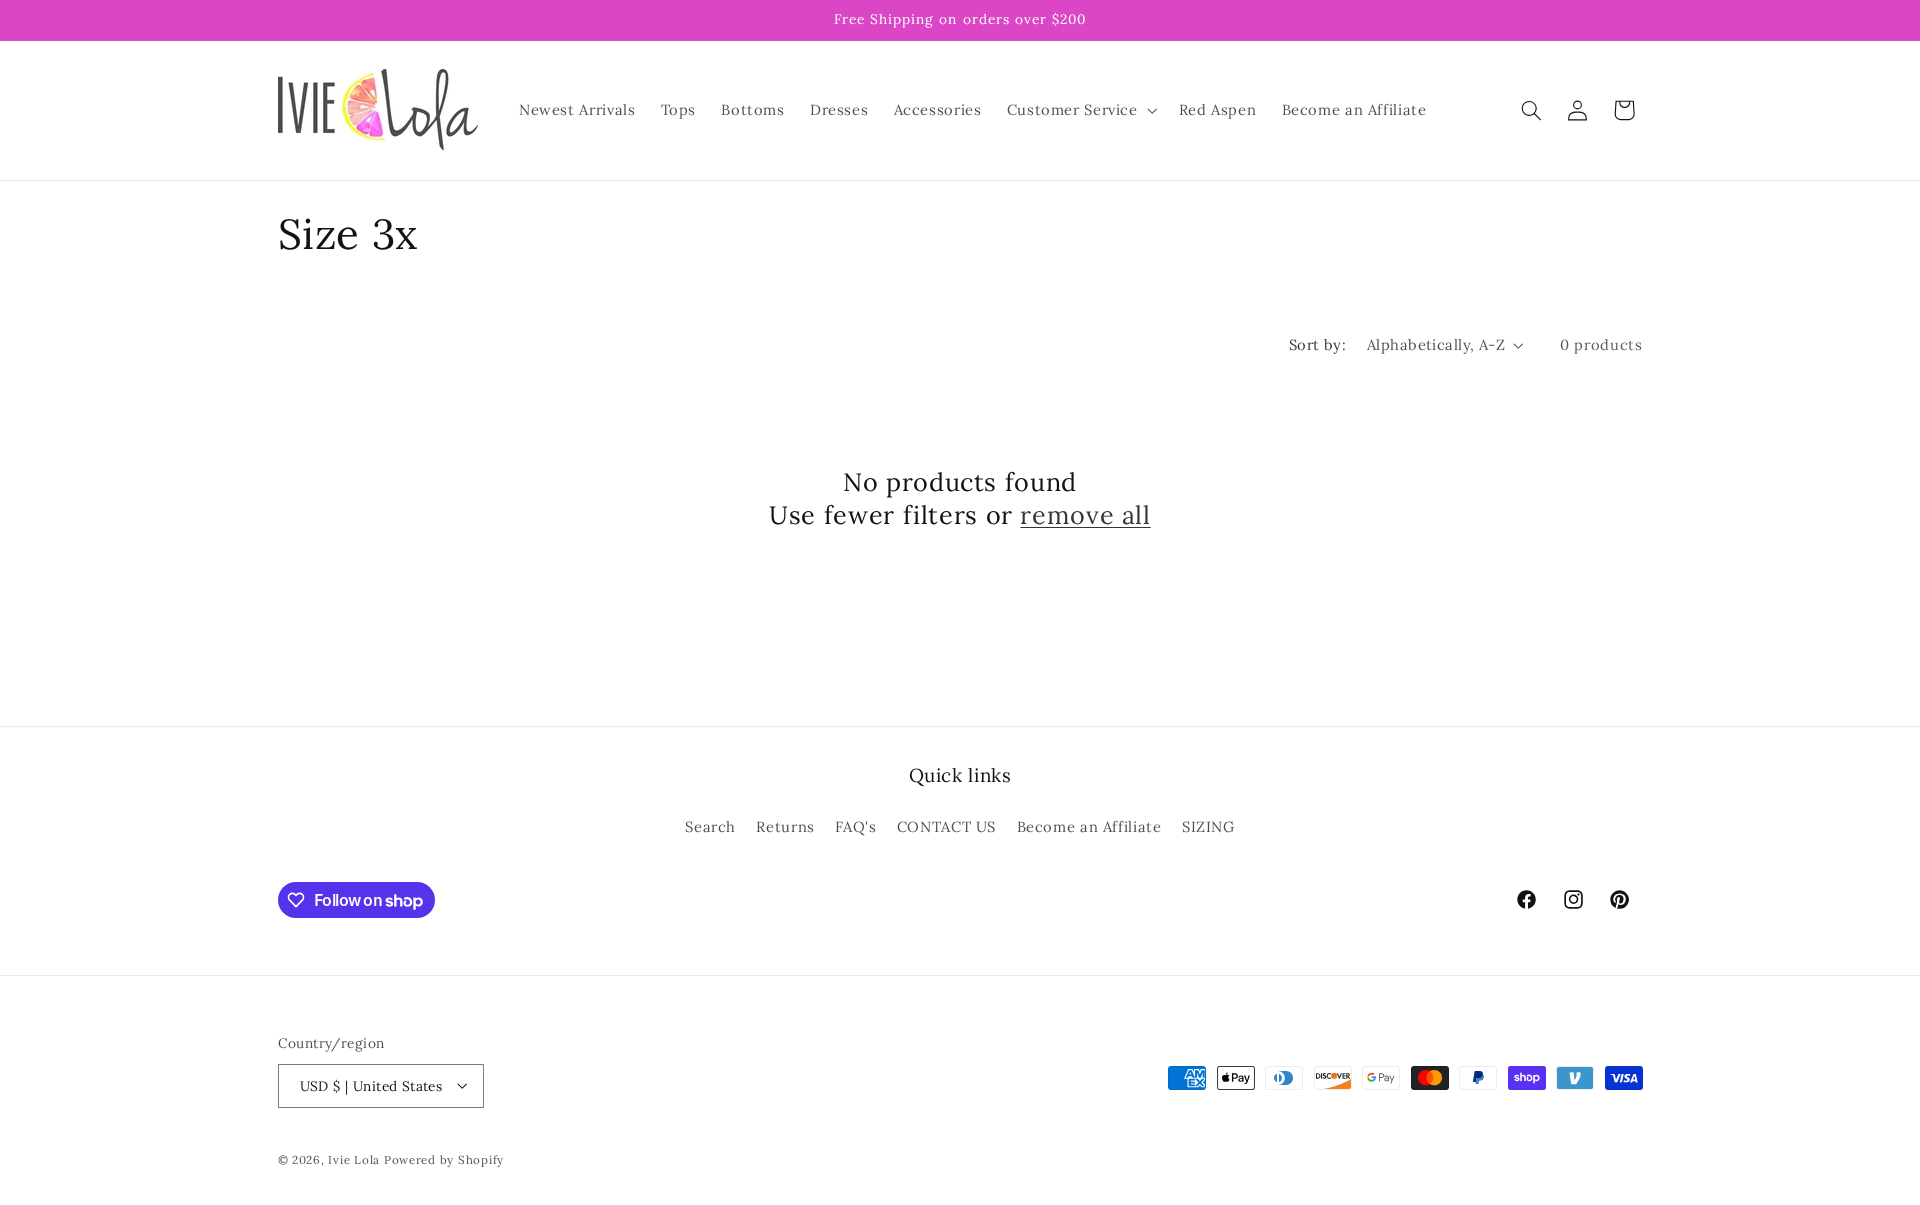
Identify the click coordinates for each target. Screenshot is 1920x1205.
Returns (785, 825)
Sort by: (1317, 344)
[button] (1080, 110)
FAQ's (855, 825)
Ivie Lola (354, 1158)
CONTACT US (946, 825)
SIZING (1208, 825)
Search (710, 825)
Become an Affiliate (1089, 825)
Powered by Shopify (444, 1158)
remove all (1085, 515)
